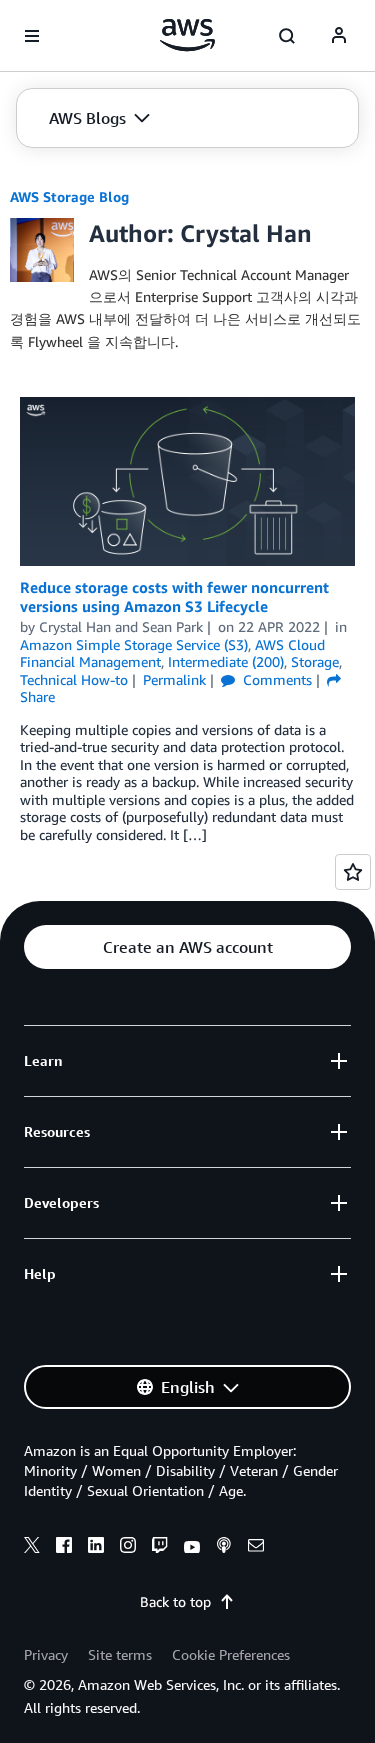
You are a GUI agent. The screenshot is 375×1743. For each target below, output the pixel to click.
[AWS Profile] (339, 36)
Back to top (175, 1601)
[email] (256, 1548)
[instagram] (128, 1548)
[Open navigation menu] (32, 36)
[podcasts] (224, 1548)
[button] (99, 118)
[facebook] (64, 1548)
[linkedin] (96, 1548)
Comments (275, 679)
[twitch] (160, 1548)
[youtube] (192, 1548)
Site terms (120, 1654)
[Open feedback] (353, 872)
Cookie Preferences (231, 1654)
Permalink (174, 679)
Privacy (46, 1654)
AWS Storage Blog (69, 196)
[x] (32, 1548)
